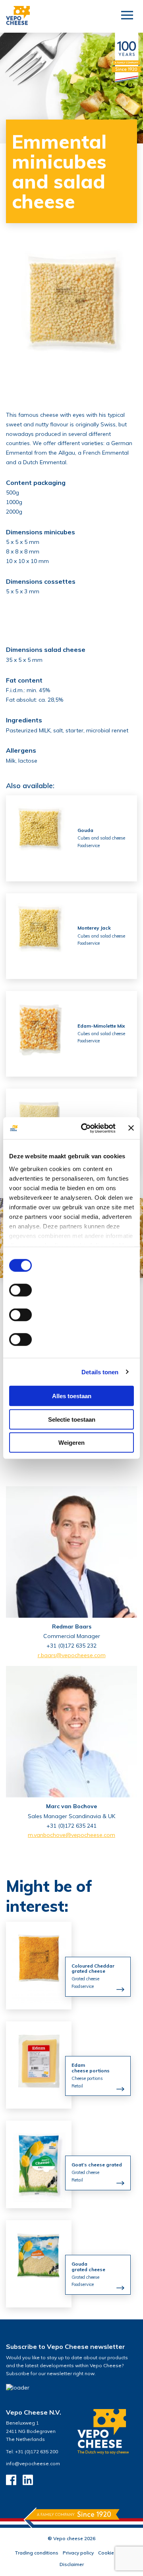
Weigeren (71, 1443)
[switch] (20, 1290)
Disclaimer (72, 2564)
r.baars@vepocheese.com (72, 1655)
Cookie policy (113, 2553)
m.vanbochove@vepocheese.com (71, 1835)
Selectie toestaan (72, 1419)
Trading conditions (37, 2553)
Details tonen (100, 1372)
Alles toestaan (72, 1396)
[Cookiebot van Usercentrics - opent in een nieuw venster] (85, 1128)
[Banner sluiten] (131, 1128)
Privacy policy (78, 2553)
